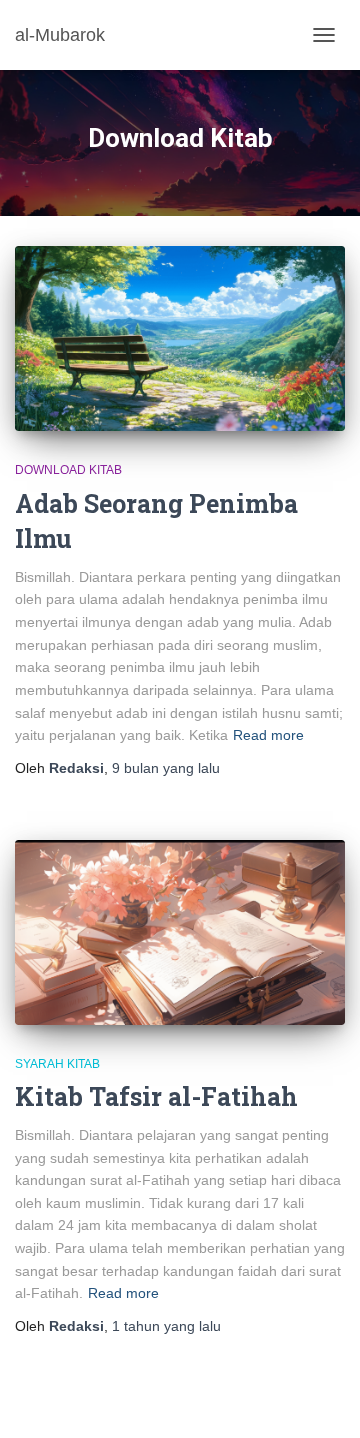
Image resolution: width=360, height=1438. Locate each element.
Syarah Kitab (57, 1064)
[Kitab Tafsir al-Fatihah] (180, 932)
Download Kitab (68, 470)
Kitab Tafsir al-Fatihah (156, 1096)
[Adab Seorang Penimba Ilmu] (180, 338)
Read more (268, 735)
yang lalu (166, 768)
